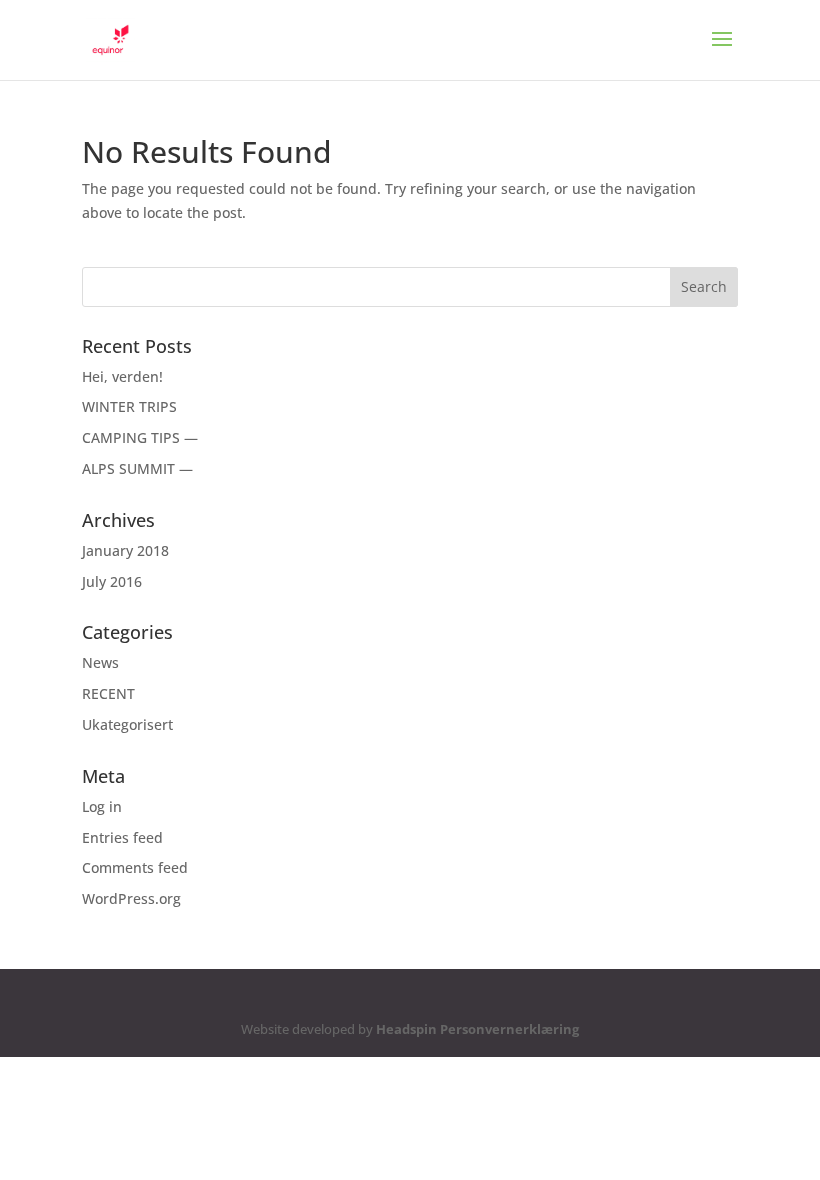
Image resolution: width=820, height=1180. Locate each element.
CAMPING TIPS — (140, 437)
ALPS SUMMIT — (137, 468)
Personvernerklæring (509, 1029)
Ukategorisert (127, 724)
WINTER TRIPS (129, 406)
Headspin (406, 1029)
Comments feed (135, 867)
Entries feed (122, 837)
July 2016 (112, 581)
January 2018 (125, 550)
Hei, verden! (122, 376)
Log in (102, 806)
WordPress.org (131, 898)
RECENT (108, 693)
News (100, 662)
